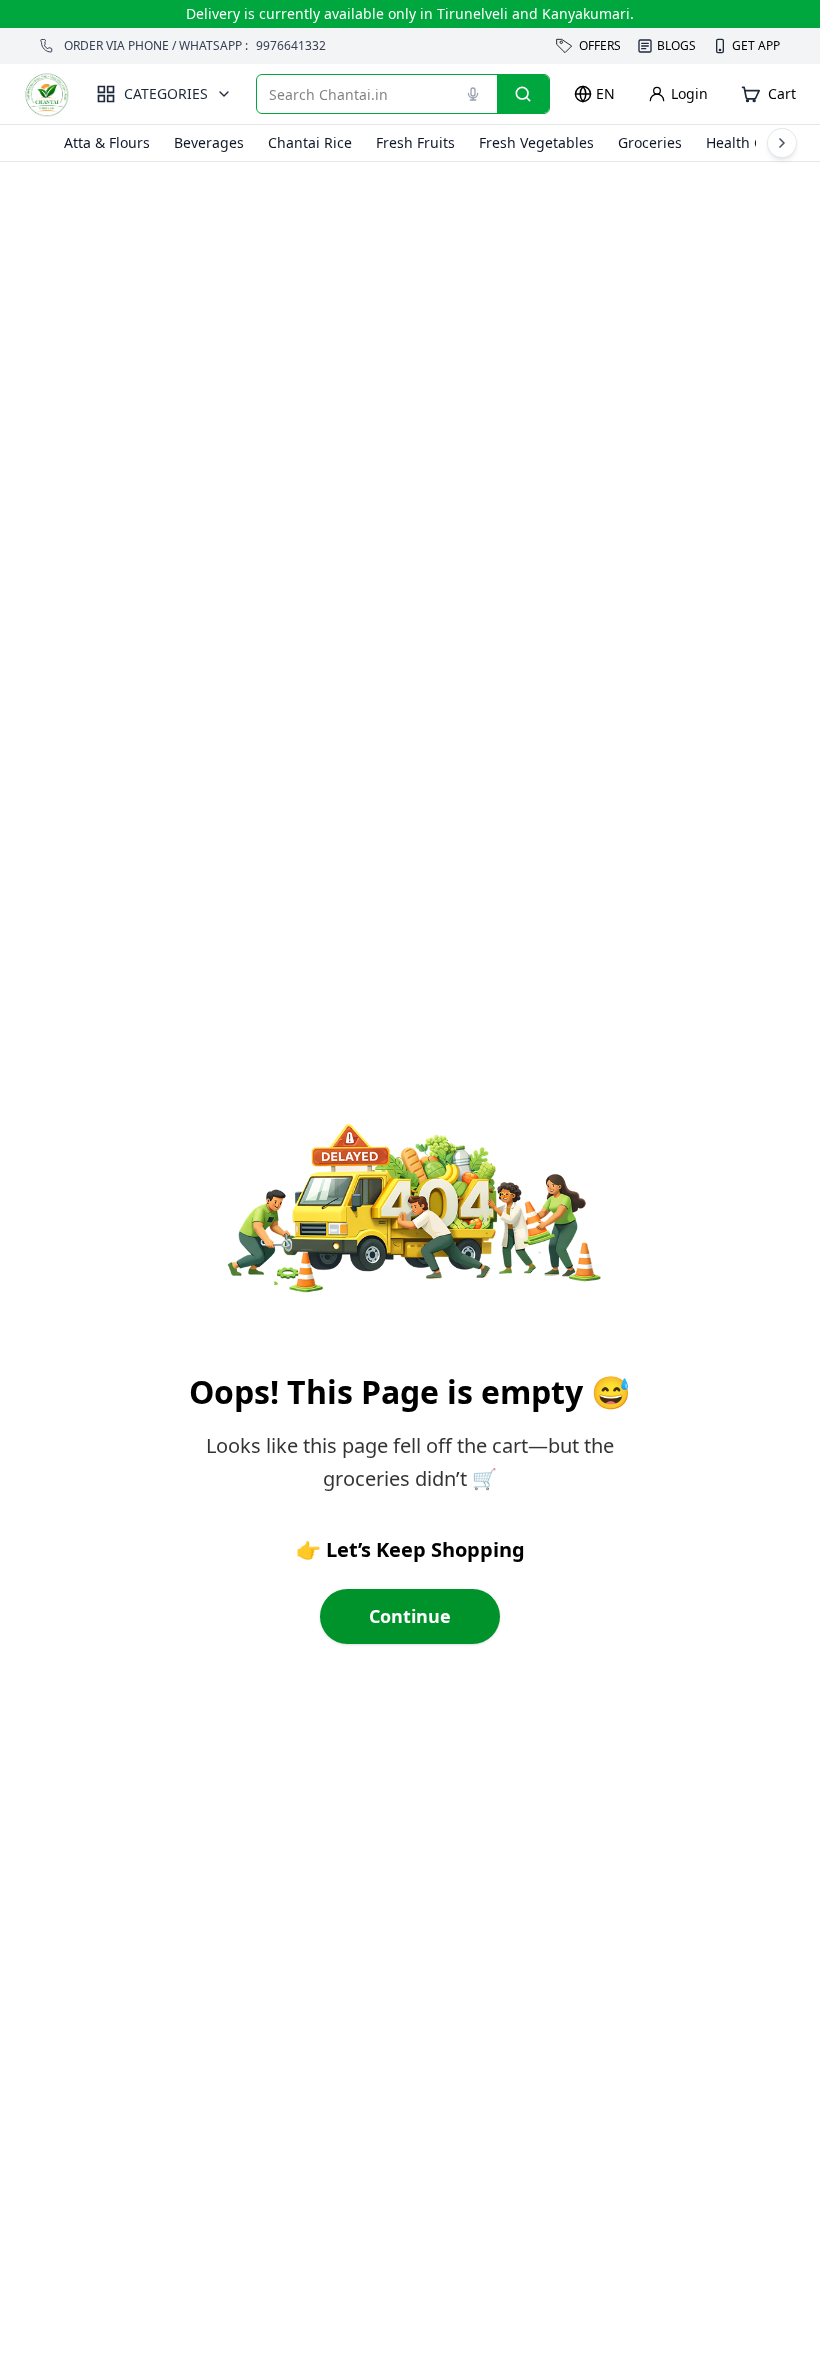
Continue (410, 1616)
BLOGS (676, 45)
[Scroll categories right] (782, 143)
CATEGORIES (166, 93)
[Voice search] (473, 94)
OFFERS (600, 45)
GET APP (756, 46)
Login (689, 93)
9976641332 (291, 46)
